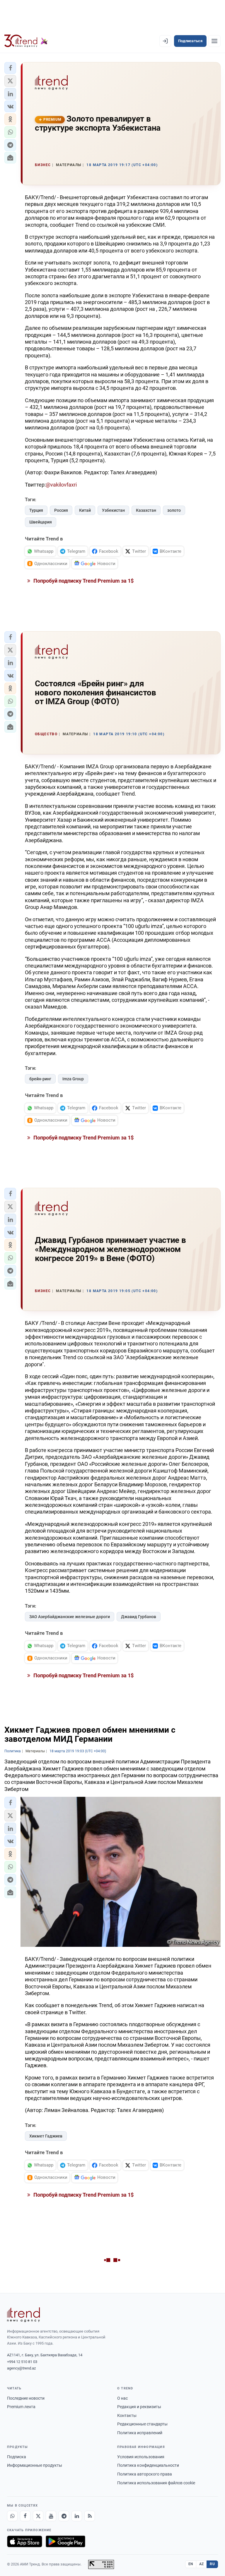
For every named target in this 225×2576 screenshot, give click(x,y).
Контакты (127, 2415)
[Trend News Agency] (23, 2315)
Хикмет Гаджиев (46, 2136)
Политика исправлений (140, 2433)
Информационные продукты (35, 2465)
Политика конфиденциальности (148, 2465)
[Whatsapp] (12, 2516)
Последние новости (26, 2398)
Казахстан (146, 510)
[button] (10, 68)
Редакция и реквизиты (139, 2407)
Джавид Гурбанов (139, 1617)
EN (191, 2564)
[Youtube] (51, 2516)
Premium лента (21, 2407)
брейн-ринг (40, 1079)
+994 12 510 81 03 (22, 2362)
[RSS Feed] (90, 2516)
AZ (202, 2564)
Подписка (17, 2457)
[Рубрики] (214, 41)
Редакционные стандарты (142, 2424)
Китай (85, 510)
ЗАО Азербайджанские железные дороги (70, 1617)
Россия (61, 510)
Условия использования (141, 2457)
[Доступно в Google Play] (65, 2541)
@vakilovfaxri (61, 485)
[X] (38, 2516)
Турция (36, 510)
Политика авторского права (145, 2474)
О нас (122, 2398)
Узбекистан (113, 510)
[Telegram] (64, 2516)
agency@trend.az (21, 2368)
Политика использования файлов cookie (156, 2483)
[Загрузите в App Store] (25, 2541)
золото (174, 510)
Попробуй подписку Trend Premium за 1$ (83, 581)
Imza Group (73, 1079)
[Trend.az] (26, 41)
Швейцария (41, 522)
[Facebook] (25, 2516)
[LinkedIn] (77, 2516)
